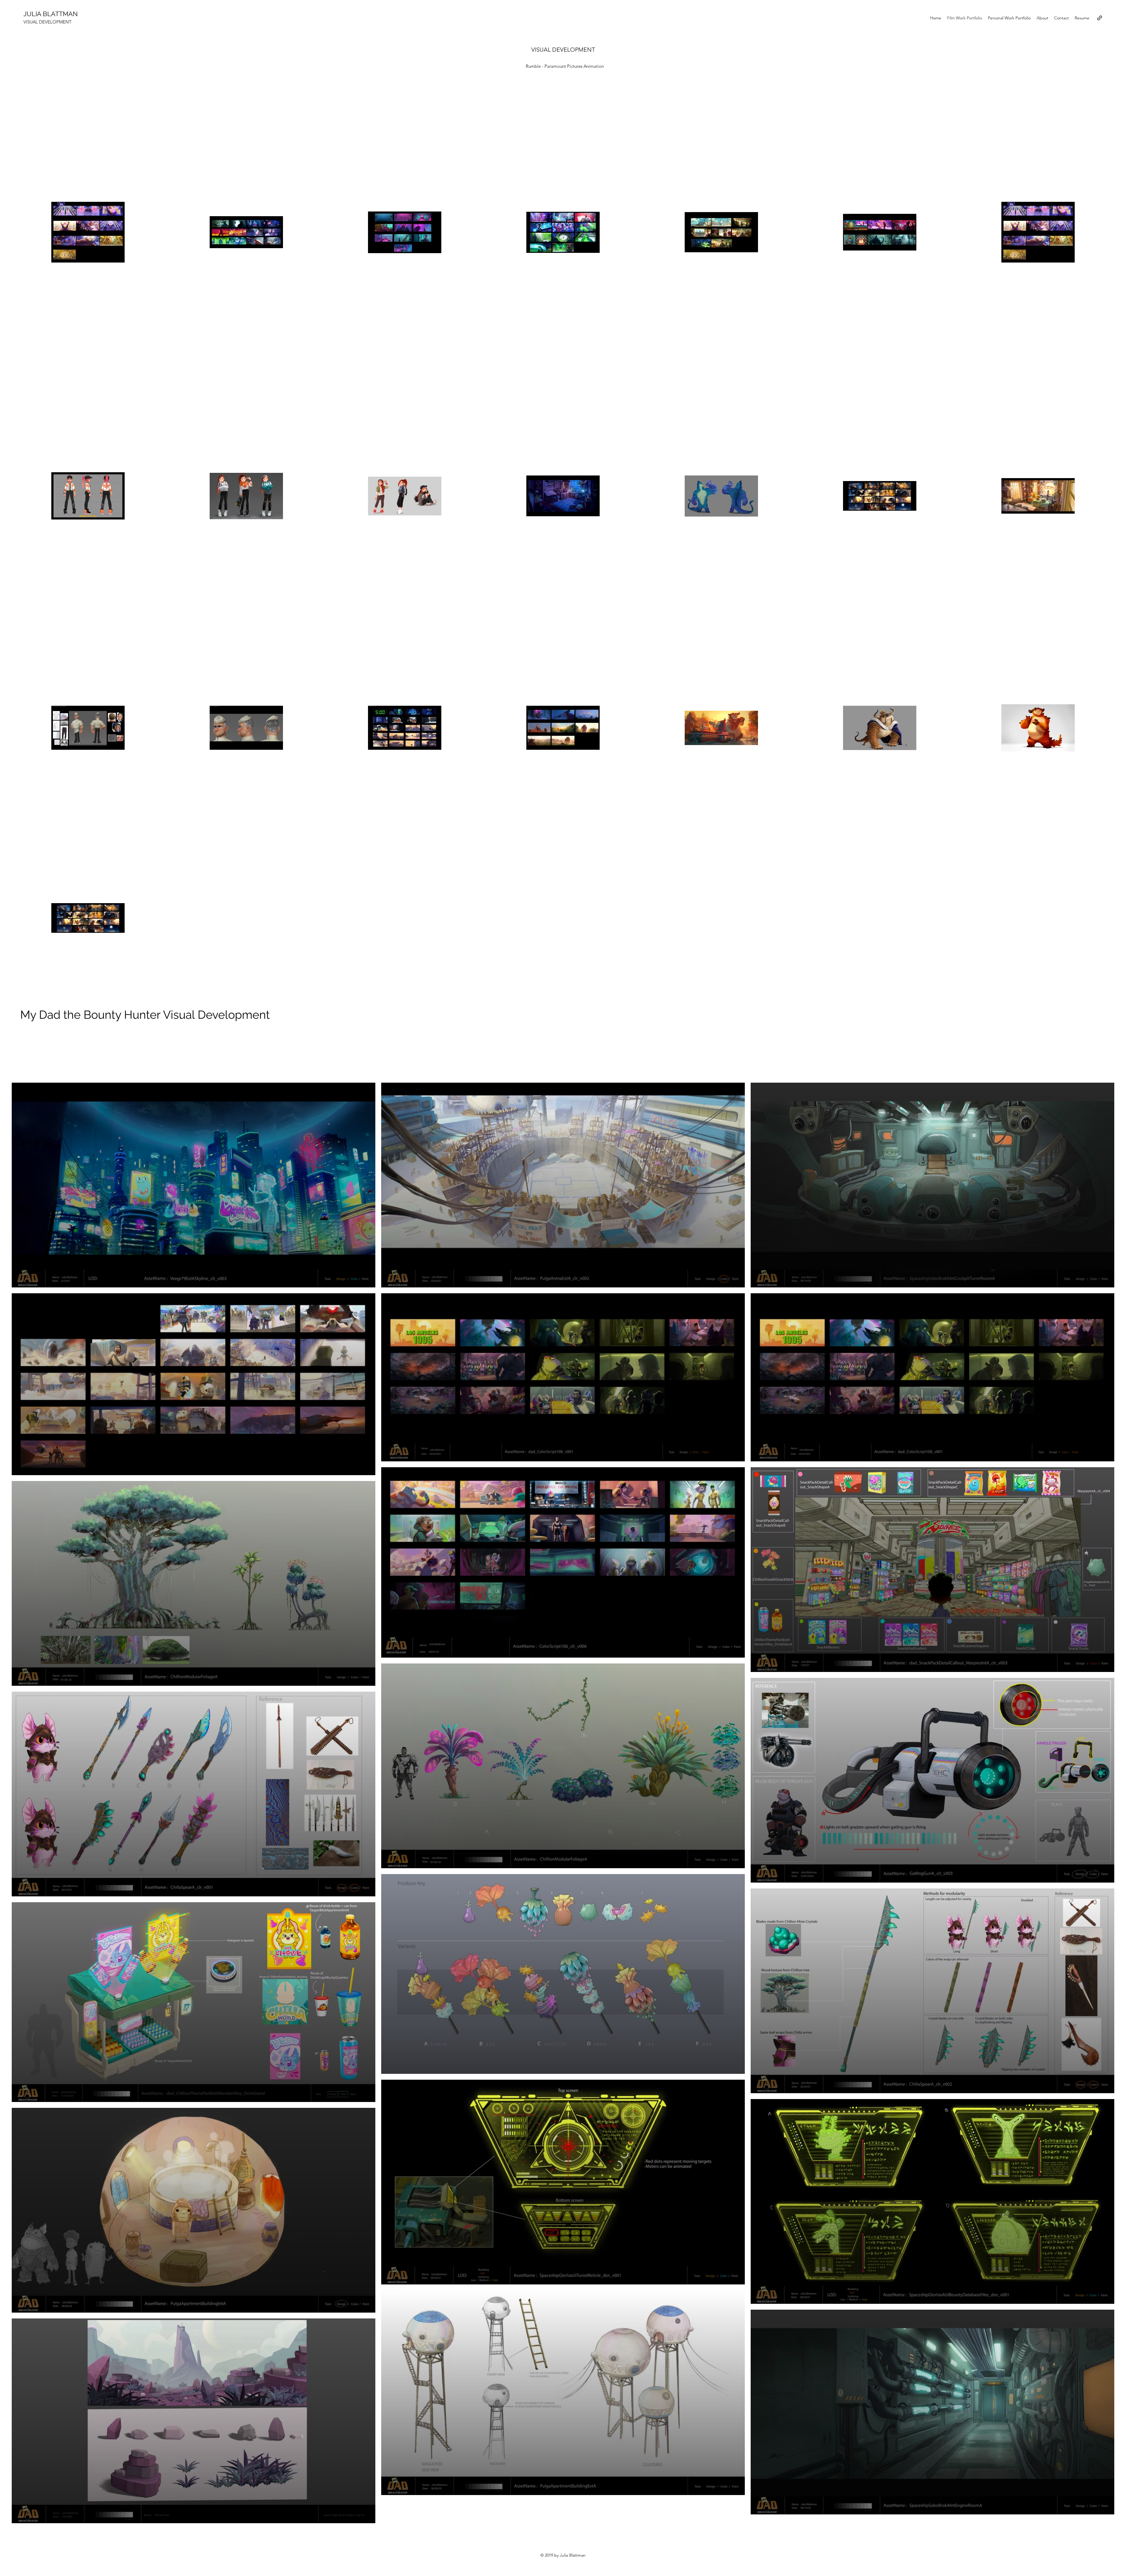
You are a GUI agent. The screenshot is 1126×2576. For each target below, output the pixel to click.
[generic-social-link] (1100, 18)
